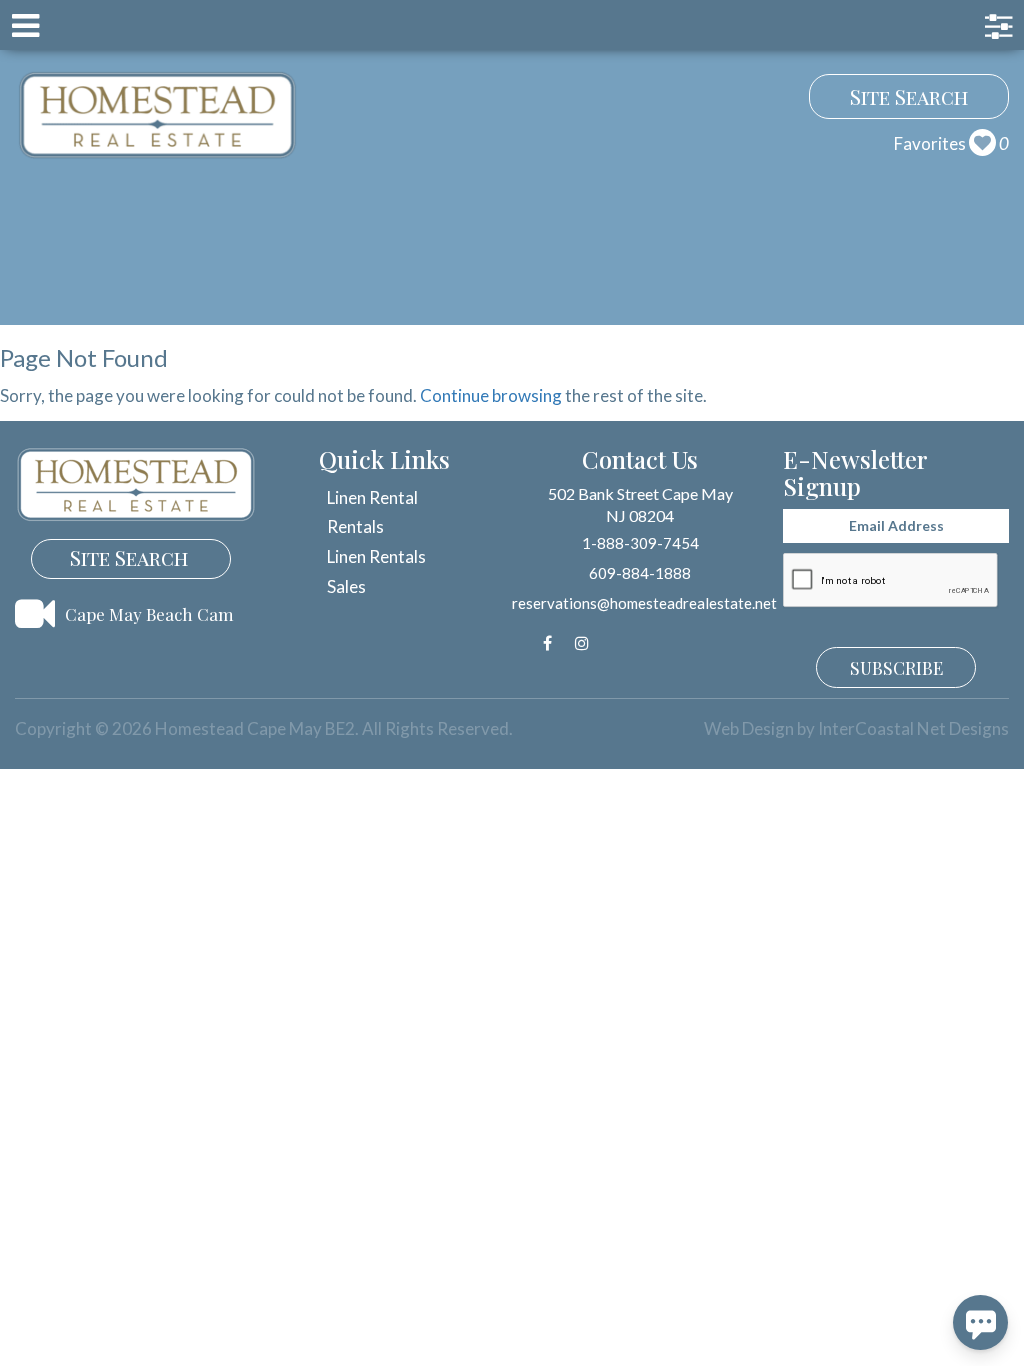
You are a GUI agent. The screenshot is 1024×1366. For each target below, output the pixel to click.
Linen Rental (372, 497)
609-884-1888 (640, 573)
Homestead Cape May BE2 (157, 115)
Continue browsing (491, 395)
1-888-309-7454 (640, 543)
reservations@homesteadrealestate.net (644, 603)
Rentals (355, 526)
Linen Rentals (376, 556)
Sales (346, 586)
